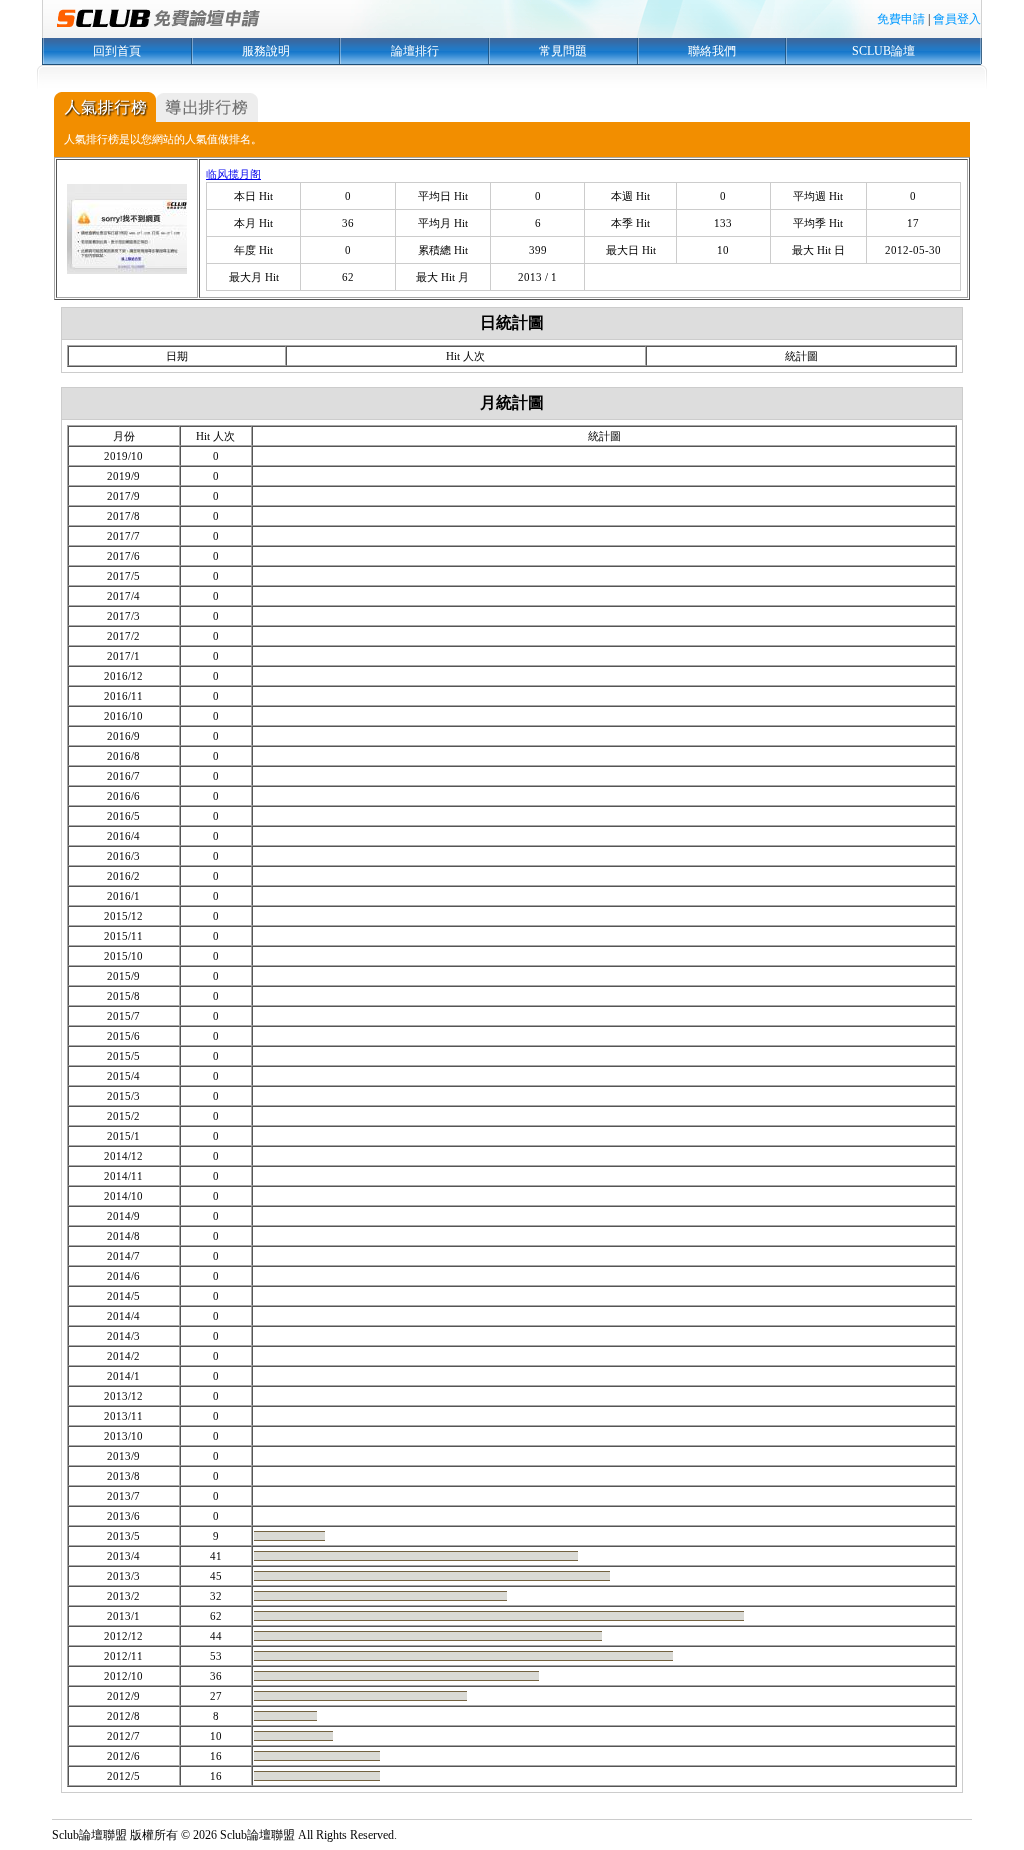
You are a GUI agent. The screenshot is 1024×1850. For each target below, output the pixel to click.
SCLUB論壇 (883, 51)
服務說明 (266, 51)
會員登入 (957, 19)
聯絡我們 (712, 51)
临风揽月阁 (233, 174)
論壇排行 (415, 51)
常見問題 (563, 51)
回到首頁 (117, 51)
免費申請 (901, 19)
